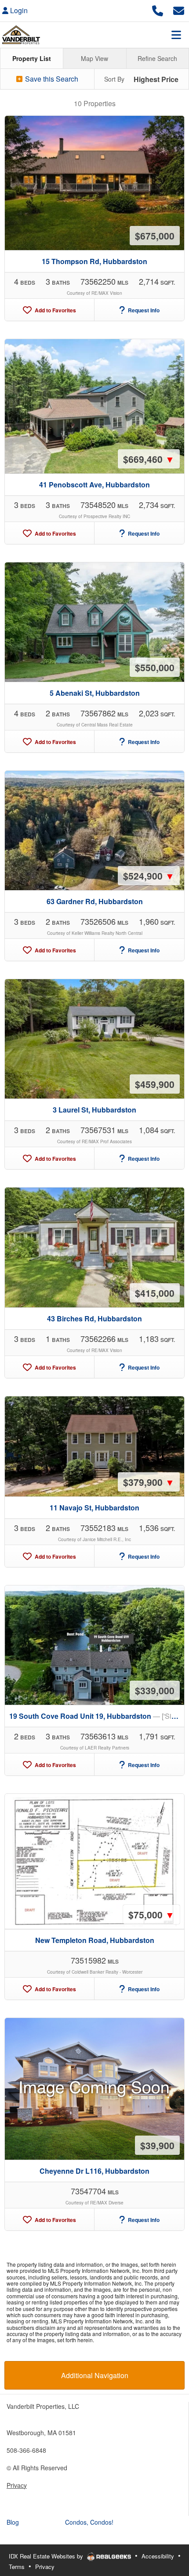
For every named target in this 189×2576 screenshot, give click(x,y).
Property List (32, 58)
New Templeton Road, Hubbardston (95, 1940)
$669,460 (149, 459)
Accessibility (158, 2556)
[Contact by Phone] (158, 9)
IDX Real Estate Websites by (47, 2556)
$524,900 (149, 876)
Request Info (143, 310)
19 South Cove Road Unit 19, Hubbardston (97, 1716)
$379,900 (149, 1482)
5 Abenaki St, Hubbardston (95, 693)
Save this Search (51, 79)
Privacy (17, 2485)
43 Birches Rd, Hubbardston (94, 1318)
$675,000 (155, 236)
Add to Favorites (55, 310)
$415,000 (155, 1293)
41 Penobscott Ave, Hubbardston (94, 485)
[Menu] (176, 35)
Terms (17, 2567)
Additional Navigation (95, 2375)
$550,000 (155, 667)
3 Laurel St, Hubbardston (94, 1110)
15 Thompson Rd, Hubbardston (94, 261)
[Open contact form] (179, 9)
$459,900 (155, 1084)
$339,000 (155, 1690)
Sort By (114, 79)
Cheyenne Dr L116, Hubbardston (94, 2171)
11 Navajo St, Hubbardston (94, 1508)
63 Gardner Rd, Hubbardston (95, 901)
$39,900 (157, 2145)
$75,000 (151, 1914)
